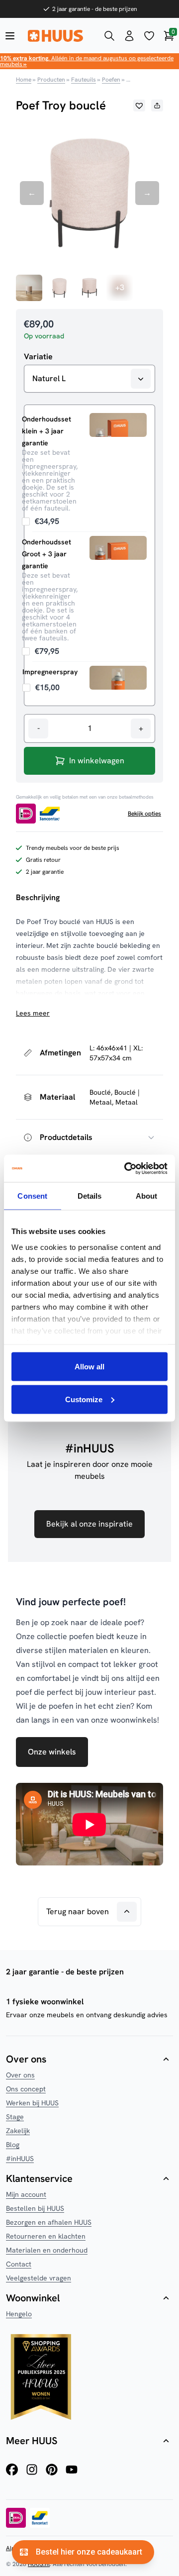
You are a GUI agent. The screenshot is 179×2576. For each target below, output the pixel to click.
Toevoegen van (41, 521)
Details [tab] (90, 1196)
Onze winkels (52, 1752)
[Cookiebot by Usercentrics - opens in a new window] (126, 1168)
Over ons (20, 2075)
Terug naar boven (78, 1911)
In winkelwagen (97, 761)
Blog (13, 2145)
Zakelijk (18, 2131)
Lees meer (33, 1013)
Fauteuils (84, 80)
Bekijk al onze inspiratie (89, 1524)
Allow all (89, 1367)
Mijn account (26, 2194)
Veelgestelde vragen (39, 2278)
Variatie (38, 357)
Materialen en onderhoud (47, 2250)
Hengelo (19, 2314)
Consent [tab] (32, 1196)
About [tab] (147, 1196)
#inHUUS (20, 2159)
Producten (51, 80)
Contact (19, 2264)
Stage (15, 2117)
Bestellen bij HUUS (35, 2208)
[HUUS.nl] (60, 36)
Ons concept (26, 2089)
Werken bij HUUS (32, 2103)
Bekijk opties (144, 814)
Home (24, 80)
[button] (139, 105)
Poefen (111, 80)
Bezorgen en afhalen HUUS (49, 2222)
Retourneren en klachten (46, 2236)
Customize (84, 1399)
